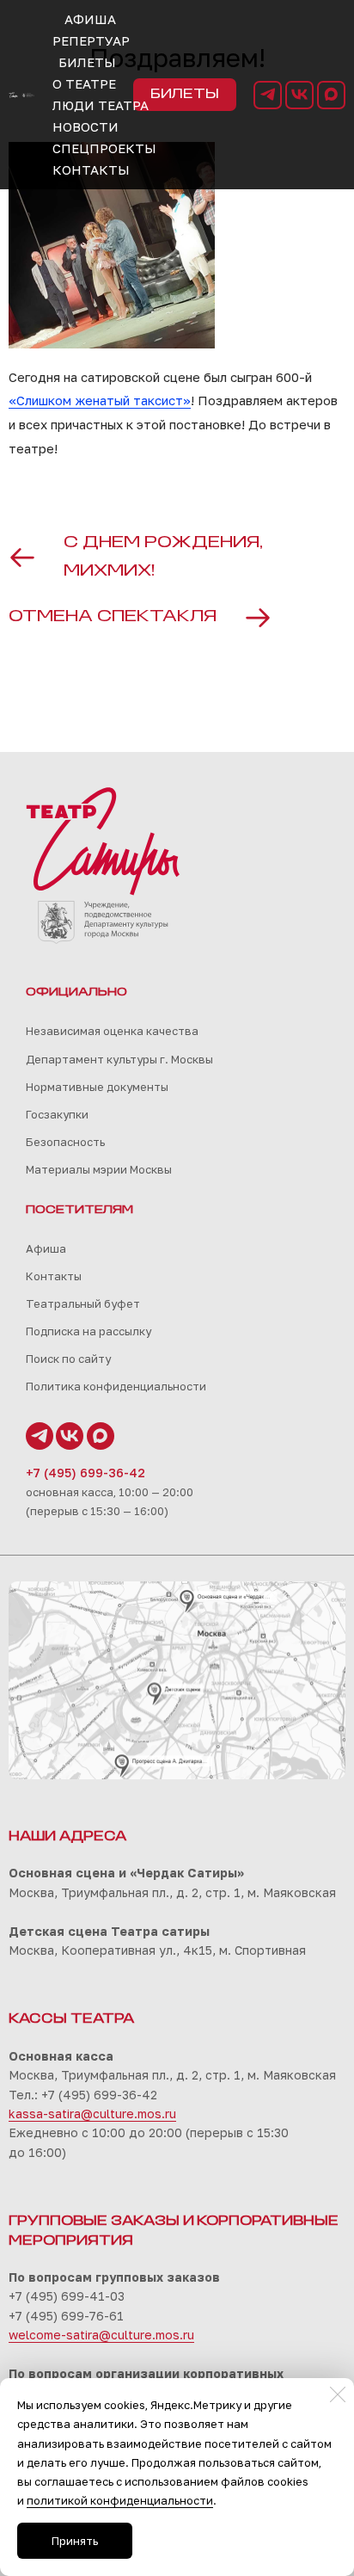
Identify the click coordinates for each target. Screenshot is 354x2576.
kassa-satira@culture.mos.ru (92, 2114)
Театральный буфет (83, 1303)
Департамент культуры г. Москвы (119, 1059)
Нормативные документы (97, 1087)
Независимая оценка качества (112, 1031)
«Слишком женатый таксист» (100, 400)
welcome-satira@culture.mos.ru (101, 2335)
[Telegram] (268, 95)
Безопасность (65, 1142)
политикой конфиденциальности (120, 2500)
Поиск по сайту (68, 1359)
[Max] (331, 95)
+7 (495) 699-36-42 (85, 1473)
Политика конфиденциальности (116, 1386)
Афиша (46, 1248)
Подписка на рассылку (88, 1331)
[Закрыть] (338, 2394)
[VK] (299, 95)
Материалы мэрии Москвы (99, 1169)
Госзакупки (57, 1114)
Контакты (54, 1276)
